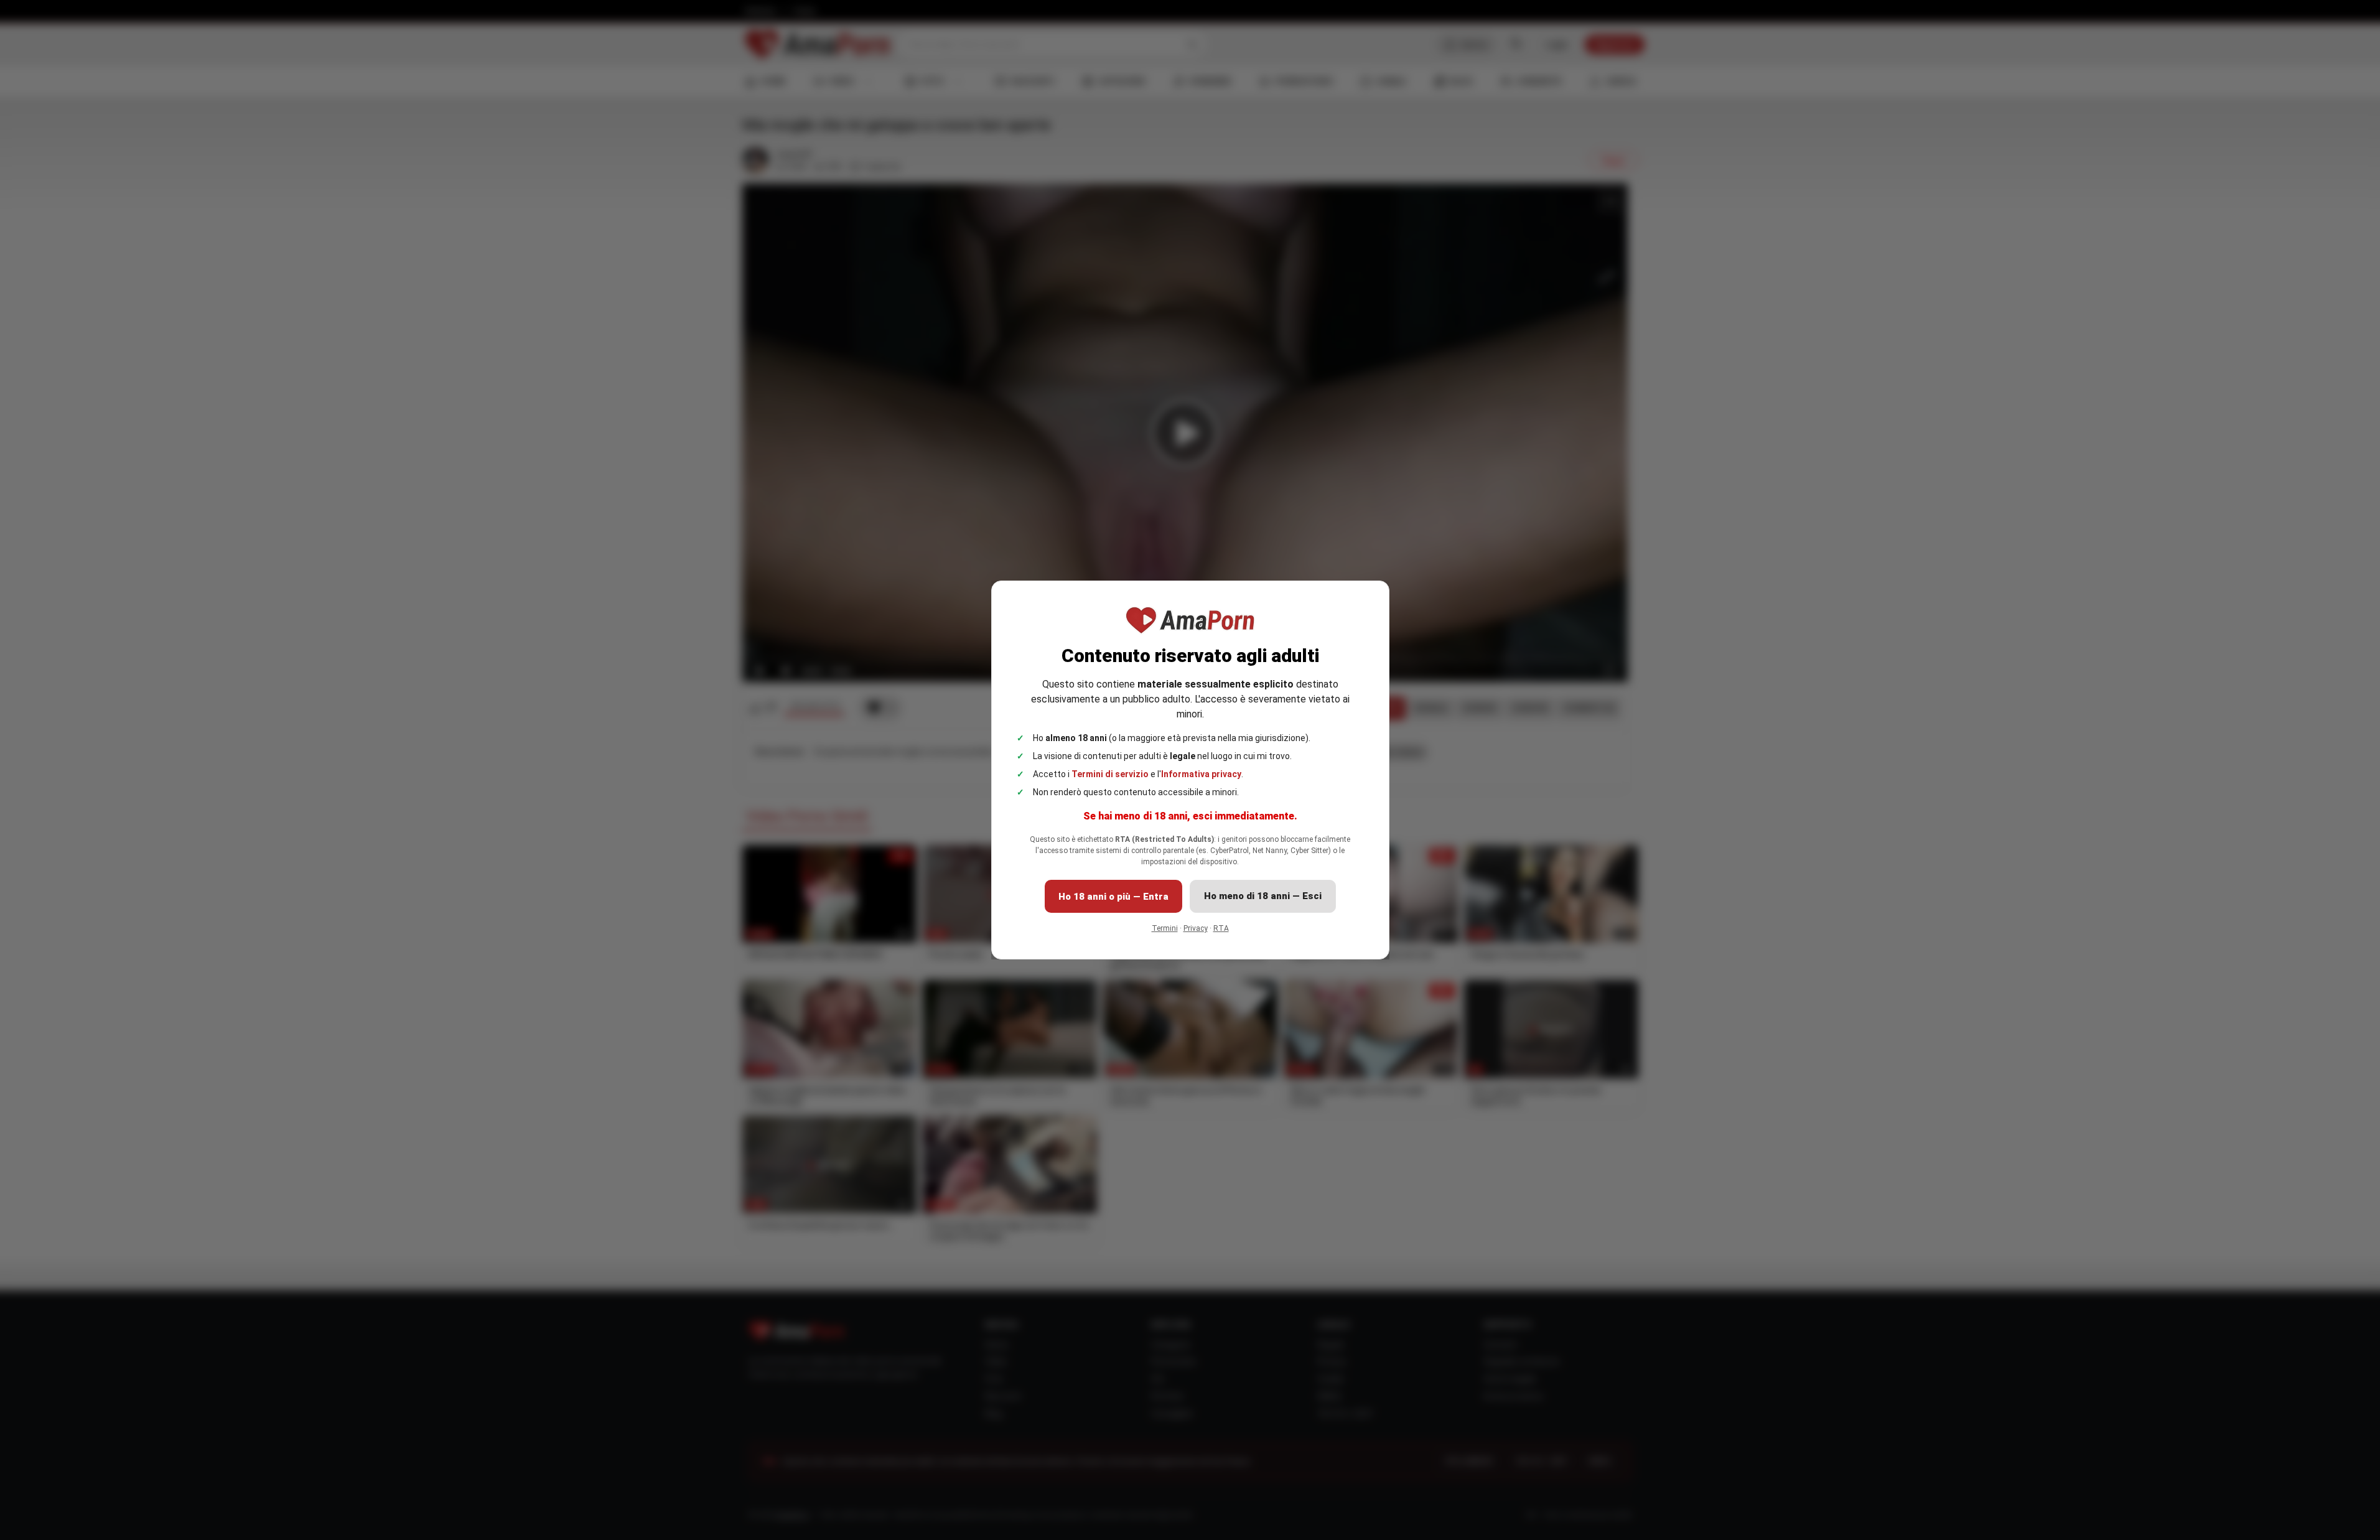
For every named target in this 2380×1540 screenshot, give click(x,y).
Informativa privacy (1201, 774)
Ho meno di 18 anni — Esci (1263, 896)
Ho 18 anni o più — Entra (1113, 897)
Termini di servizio (1110, 774)
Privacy (1196, 928)
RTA (1221, 928)
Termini (1165, 928)
